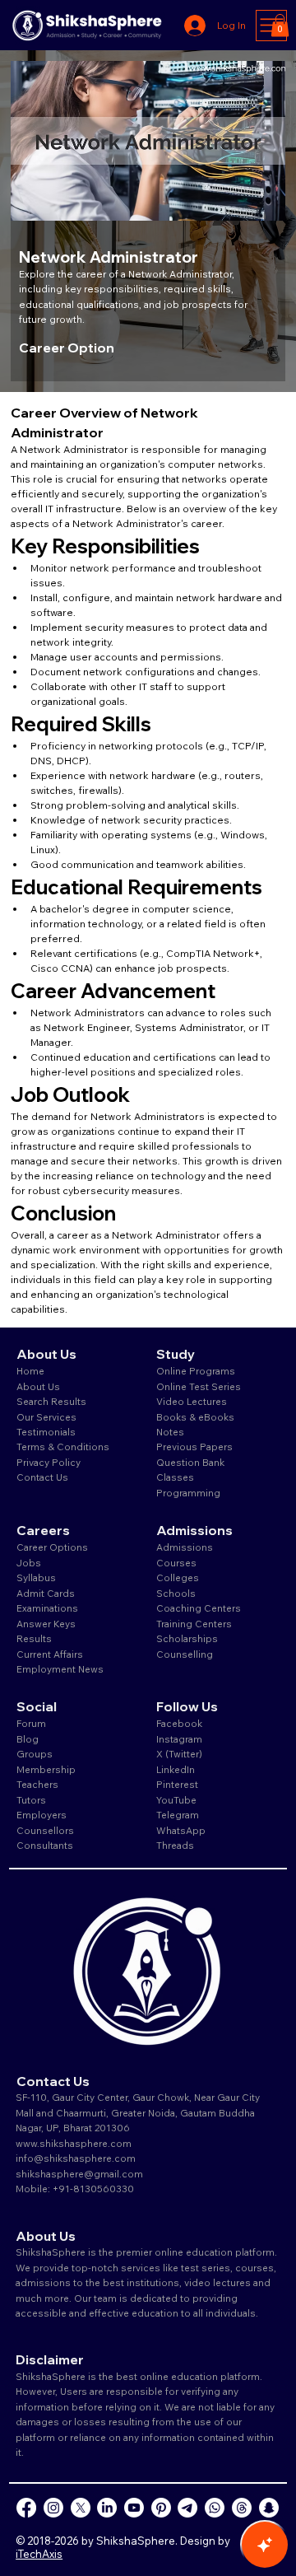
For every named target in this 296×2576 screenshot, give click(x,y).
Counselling (185, 1654)
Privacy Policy (49, 1462)
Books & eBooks (195, 1417)
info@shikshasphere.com (76, 2158)
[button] (280, 25)
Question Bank (190, 1462)
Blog (28, 1739)
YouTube (176, 1800)
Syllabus (36, 1577)
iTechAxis (39, 2554)
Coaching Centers (199, 1608)
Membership (46, 1769)
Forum (31, 1723)
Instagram (179, 1739)
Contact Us (42, 1477)
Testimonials (46, 1432)
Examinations (47, 1608)
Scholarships (187, 1638)
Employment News (60, 1669)
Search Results (51, 1401)
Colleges (178, 1577)
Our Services (46, 1417)
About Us (38, 1386)
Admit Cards (46, 1593)
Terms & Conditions (63, 1447)
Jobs (29, 1563)
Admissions (186, 1547)
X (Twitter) (179, 1754)
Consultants (45, 1845)
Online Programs (196, 1371)
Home (30, 1371)
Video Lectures (192, 1401)
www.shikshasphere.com (74, 2143)
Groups (35, 1754)
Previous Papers (194, 1447)
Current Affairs (50, 1654)
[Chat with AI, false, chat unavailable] (265, 2545)
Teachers (37, 1784)
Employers (42, 1815)
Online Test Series (199, 1386)
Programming (188, 1493)
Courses (176, 1563)
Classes (176, 1477)
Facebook (179, 1723)
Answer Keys (46, 1624)
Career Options (52, 1547)
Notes (170, 1432)
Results (34, 1638)
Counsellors (45, 1830)
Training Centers (194, 1624)
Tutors (31, 1800)
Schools (176, 1593)
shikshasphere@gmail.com (79, 2174)
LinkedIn (176, 1769)
